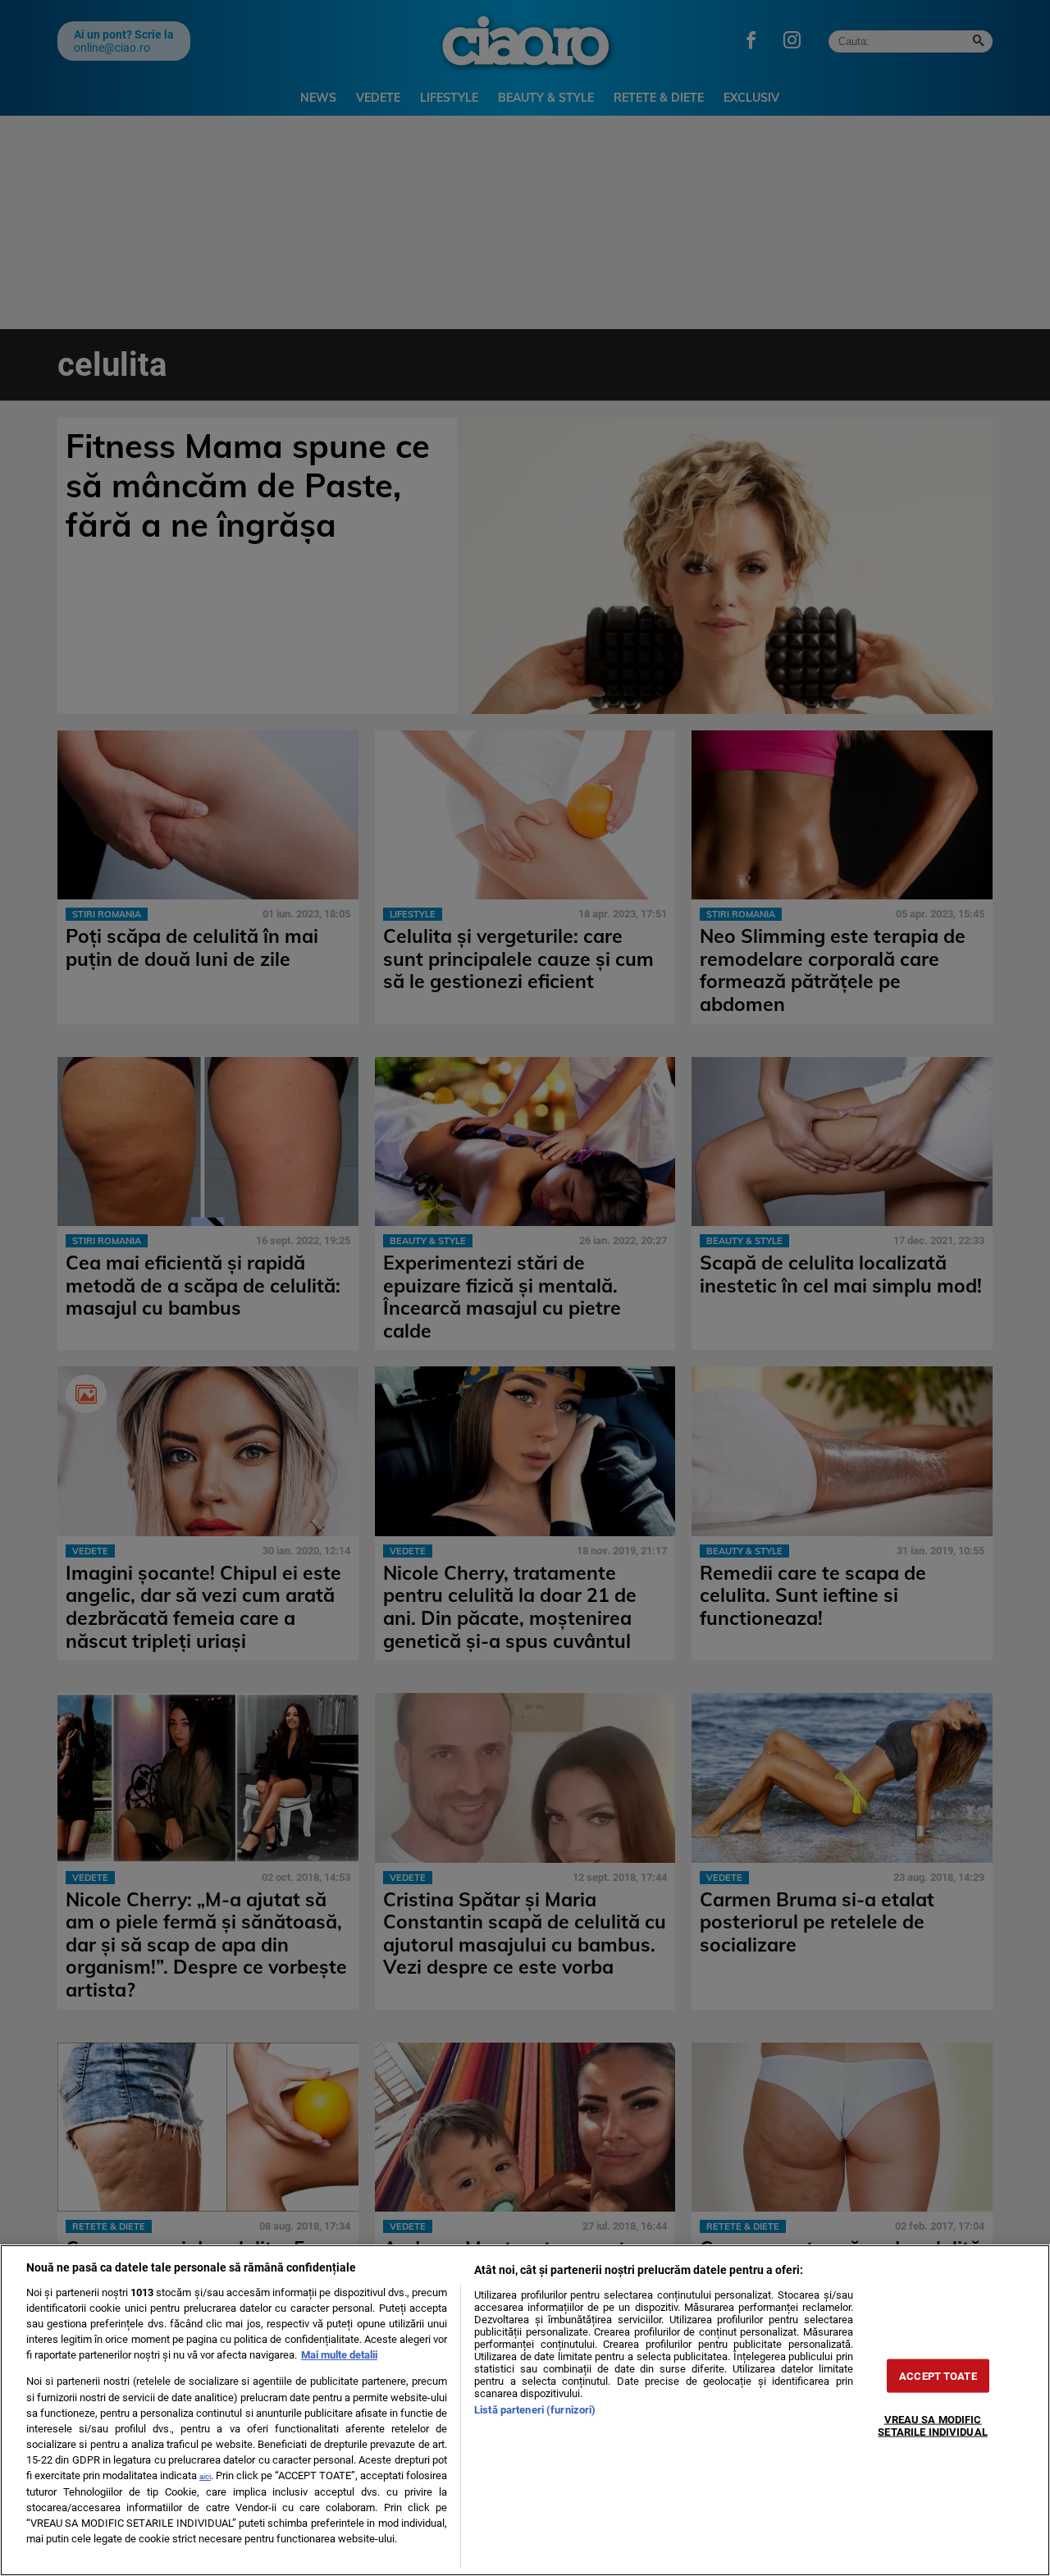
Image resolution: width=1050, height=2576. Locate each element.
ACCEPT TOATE (938, 2376)
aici (205, 2476)
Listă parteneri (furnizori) (535, 2410)
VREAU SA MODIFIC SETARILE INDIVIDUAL (932, 2426)
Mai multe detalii (339, 2355)
